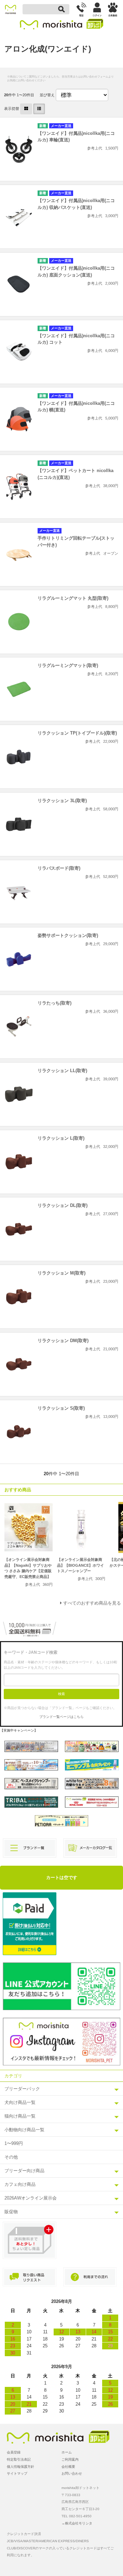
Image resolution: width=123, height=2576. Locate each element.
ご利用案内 (70, 2459)
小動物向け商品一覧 (24, 2130)
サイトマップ (17, 2473)
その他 (11, 2157)
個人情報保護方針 (20, 2467)
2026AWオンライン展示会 (31, 2198)
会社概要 (68, 2467)
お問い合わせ (72, 2473)
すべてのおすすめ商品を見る (92, 1603)
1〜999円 (14, 2143)
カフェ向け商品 (20, 2184)
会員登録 (14, 2452)
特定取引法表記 (19, 2459)
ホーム (67, 2452)
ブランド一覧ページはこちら (61, 1717)
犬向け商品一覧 (20, 2102)
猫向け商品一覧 (20, 2116)
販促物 (11, 2212)
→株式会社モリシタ (77, 2523)
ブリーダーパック (22, 2089)
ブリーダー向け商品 (24, 2171)
